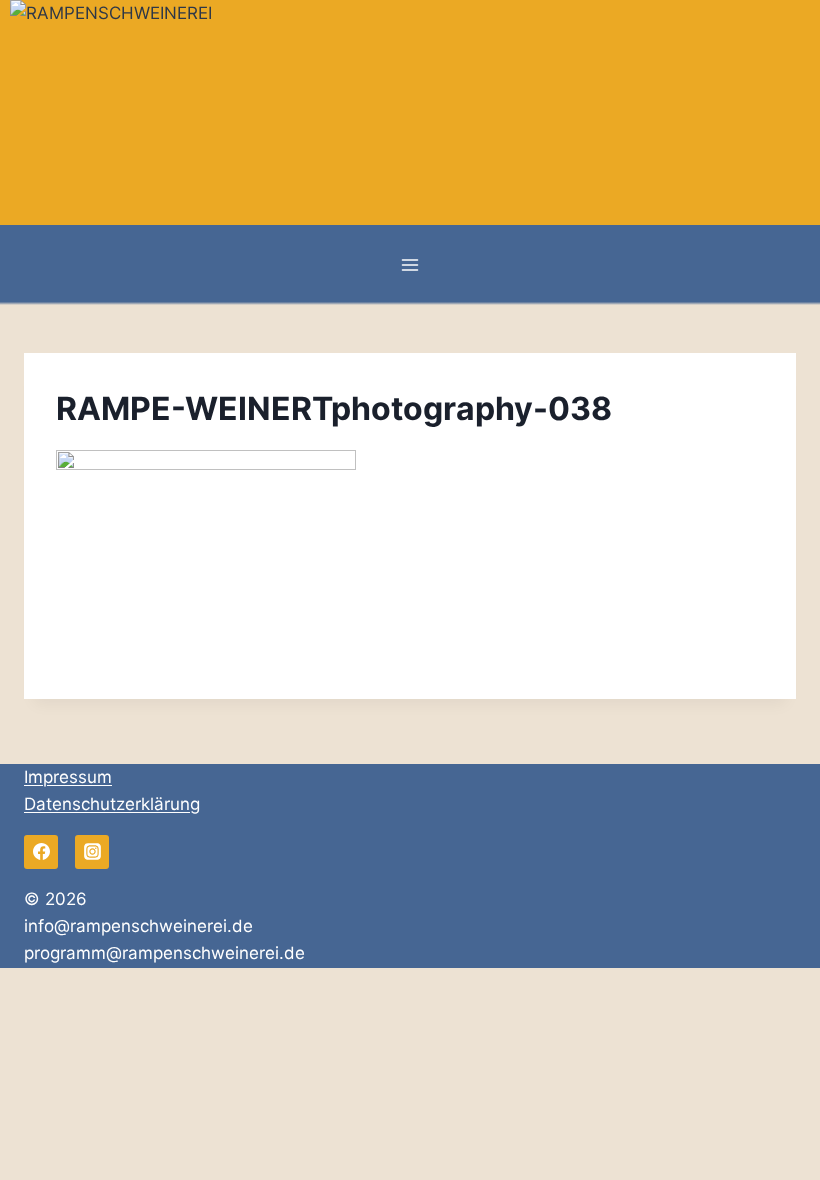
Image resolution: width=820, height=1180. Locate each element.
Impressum (68, 777)
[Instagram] (92, 852)
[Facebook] (41, 852)
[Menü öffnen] (410, 264)
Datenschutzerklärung (112, 804)
